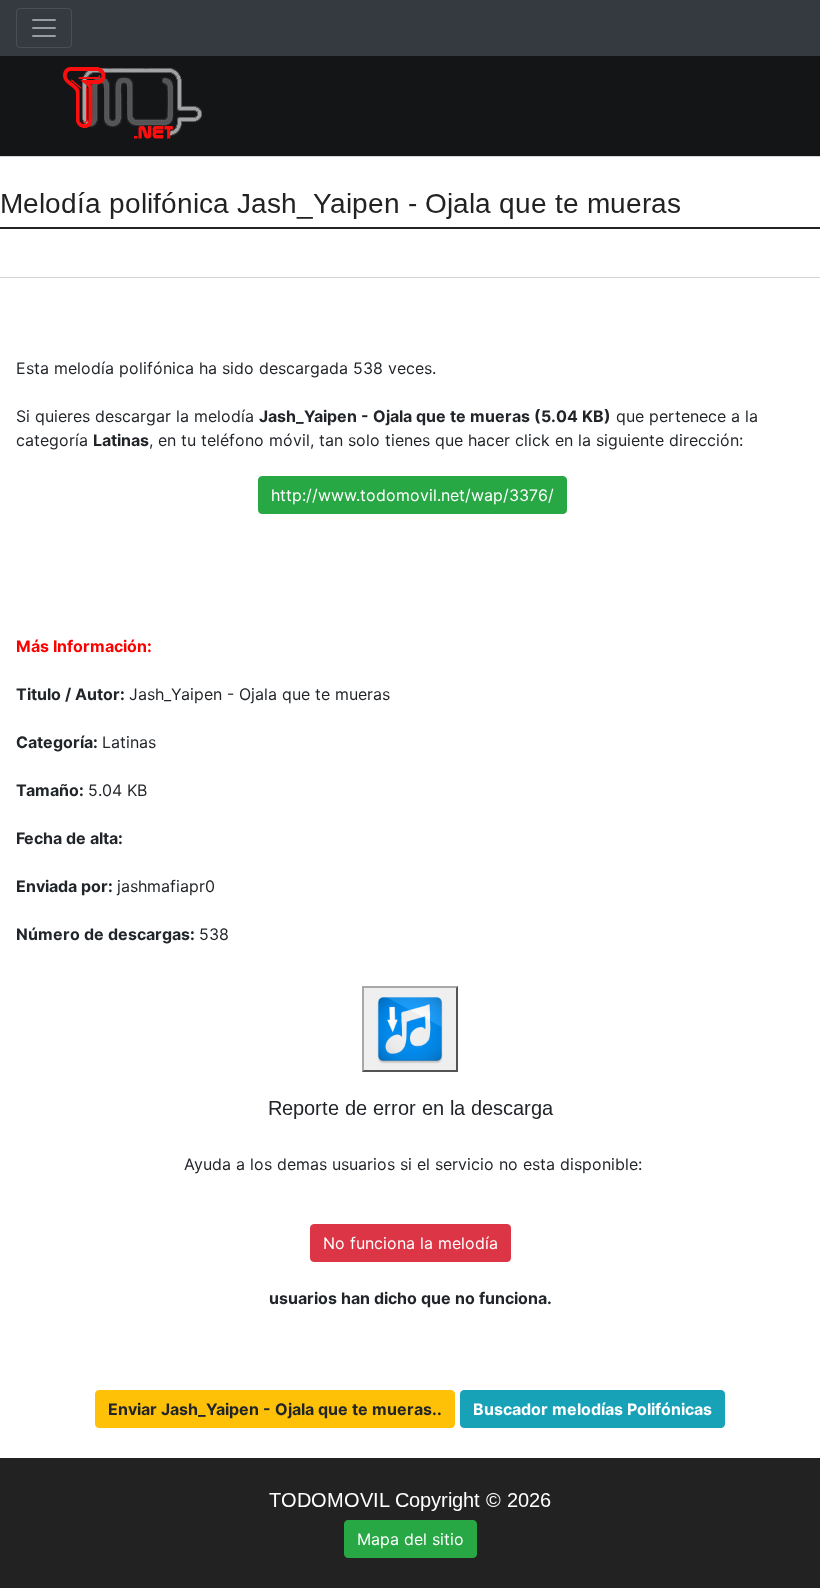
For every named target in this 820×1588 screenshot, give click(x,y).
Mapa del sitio (410, 1539)
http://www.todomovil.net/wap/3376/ (412, 495)
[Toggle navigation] (44, 28)
